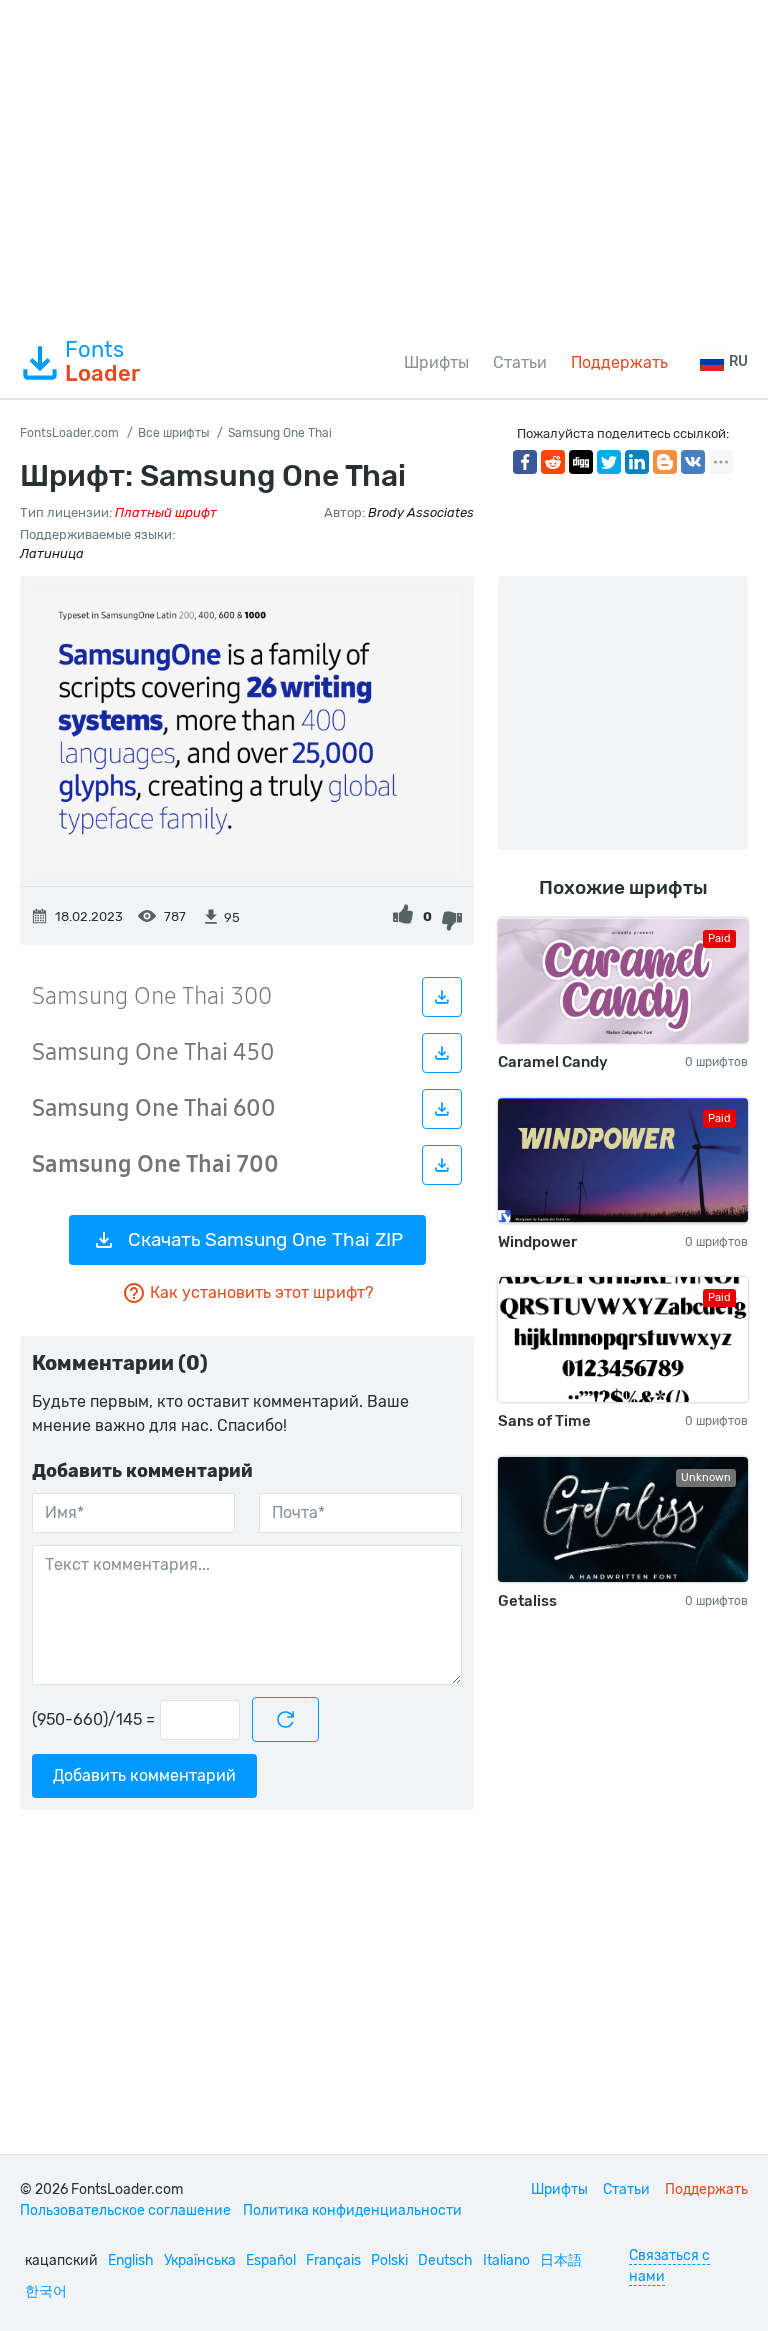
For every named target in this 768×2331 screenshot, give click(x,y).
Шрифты (436, 362)
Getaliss (527, 1601)
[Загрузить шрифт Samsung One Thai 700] (442, 1165)
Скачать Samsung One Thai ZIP (265, 1239)
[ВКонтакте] (693, 462)
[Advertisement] (384, 164)
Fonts (102, 362)
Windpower (537, 1242)
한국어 (46, 2291)
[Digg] (581, 462)
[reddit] (553, 462)
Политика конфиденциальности (352, 2210)
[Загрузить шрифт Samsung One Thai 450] (442, 1053)
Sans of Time (544, 1421)
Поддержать (619, 362)
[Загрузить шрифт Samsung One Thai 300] (442, 997)
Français (333, 2260)
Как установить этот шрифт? (261, 1292)
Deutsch (445, 2260)
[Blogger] (665, 462)
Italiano (506, 2260)
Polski (389, 2260)
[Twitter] (609, 462)
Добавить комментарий (144, 1775)
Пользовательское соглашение (125, 2210)
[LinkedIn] (637, 462)
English (131, 2260)
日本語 (561, 2260)
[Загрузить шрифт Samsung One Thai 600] (442, 1109)
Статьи (520, 362)
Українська (200, 2260)
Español (271, 2260)
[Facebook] (525, 462)
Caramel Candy (553, 1062)
